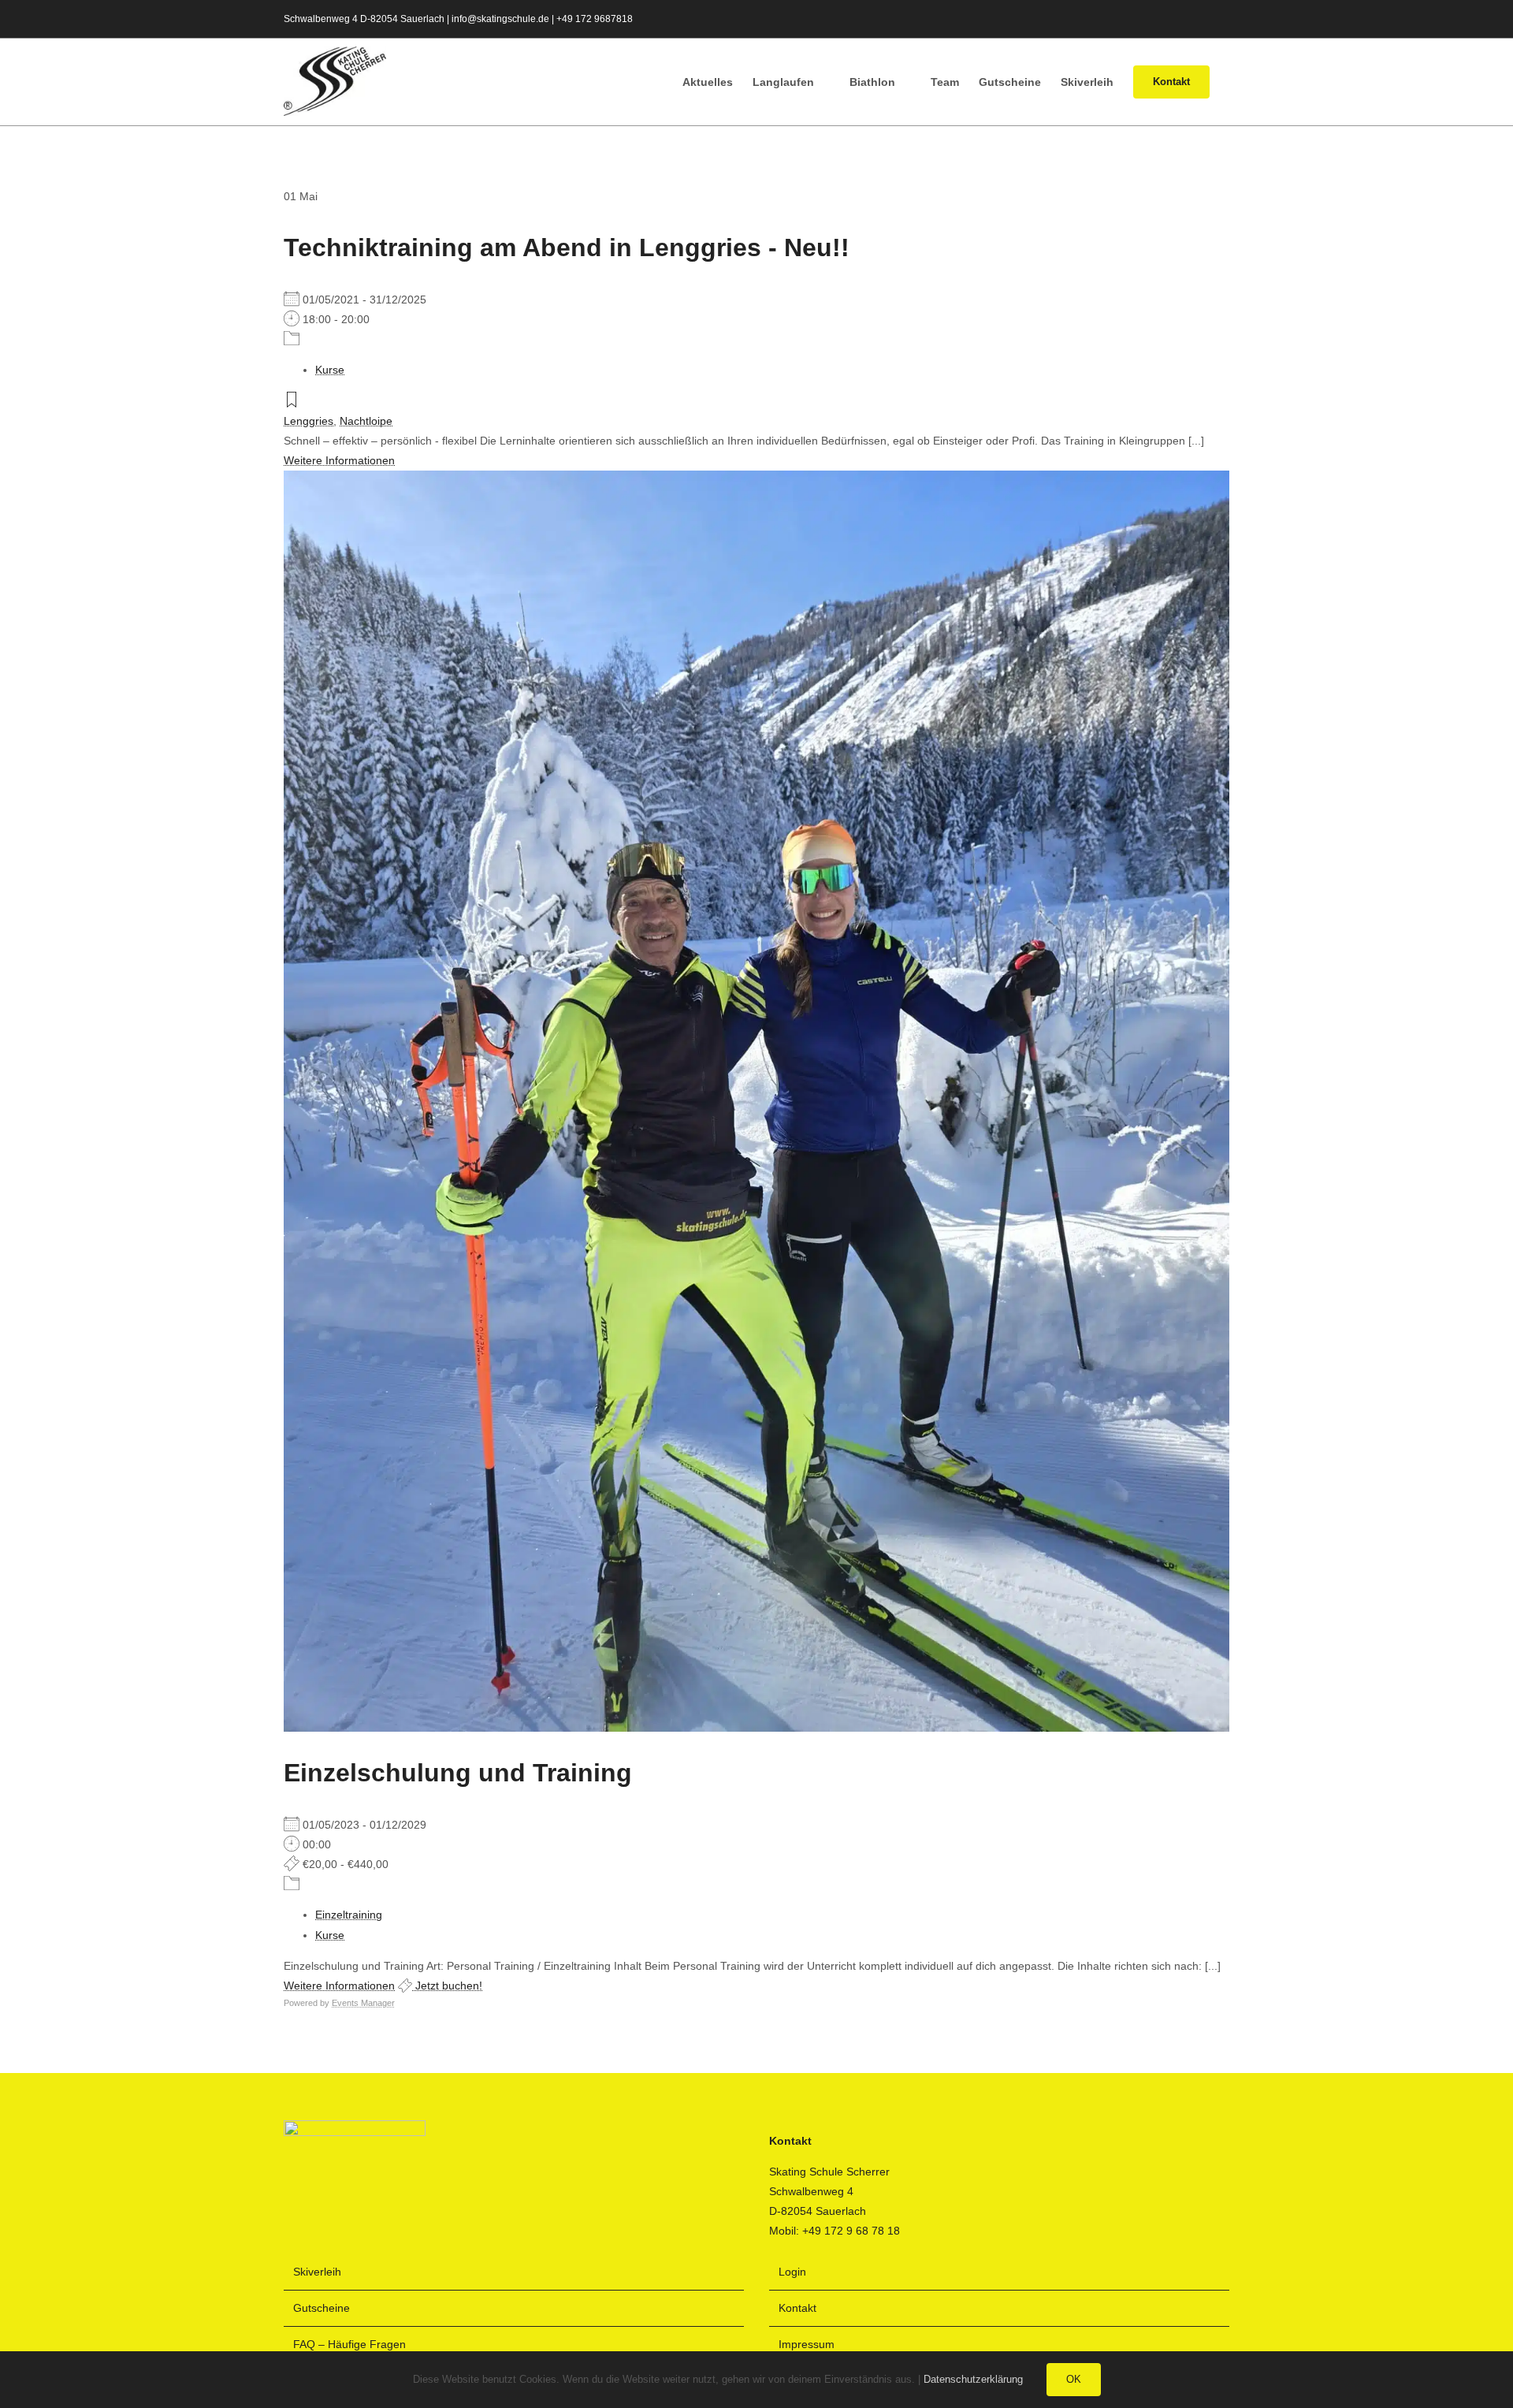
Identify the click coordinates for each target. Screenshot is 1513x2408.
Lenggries (309, 421)
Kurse (330, 370)
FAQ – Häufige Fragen (349, 2344)
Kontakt (797, 2308)
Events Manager (363, 2003)
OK (1074, 2379)
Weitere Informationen (339, 460)
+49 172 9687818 (595, 19)
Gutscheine (322, 2308)
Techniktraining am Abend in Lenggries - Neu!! (567, 247)
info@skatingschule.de (500, 19)
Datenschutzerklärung (973, 2379)
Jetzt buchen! (447, 1986)
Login (792, 2272)
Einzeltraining (349, 1915)
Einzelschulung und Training (458, 1773)
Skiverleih (317, 2272)
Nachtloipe (366, 421)
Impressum (807, 2344)
